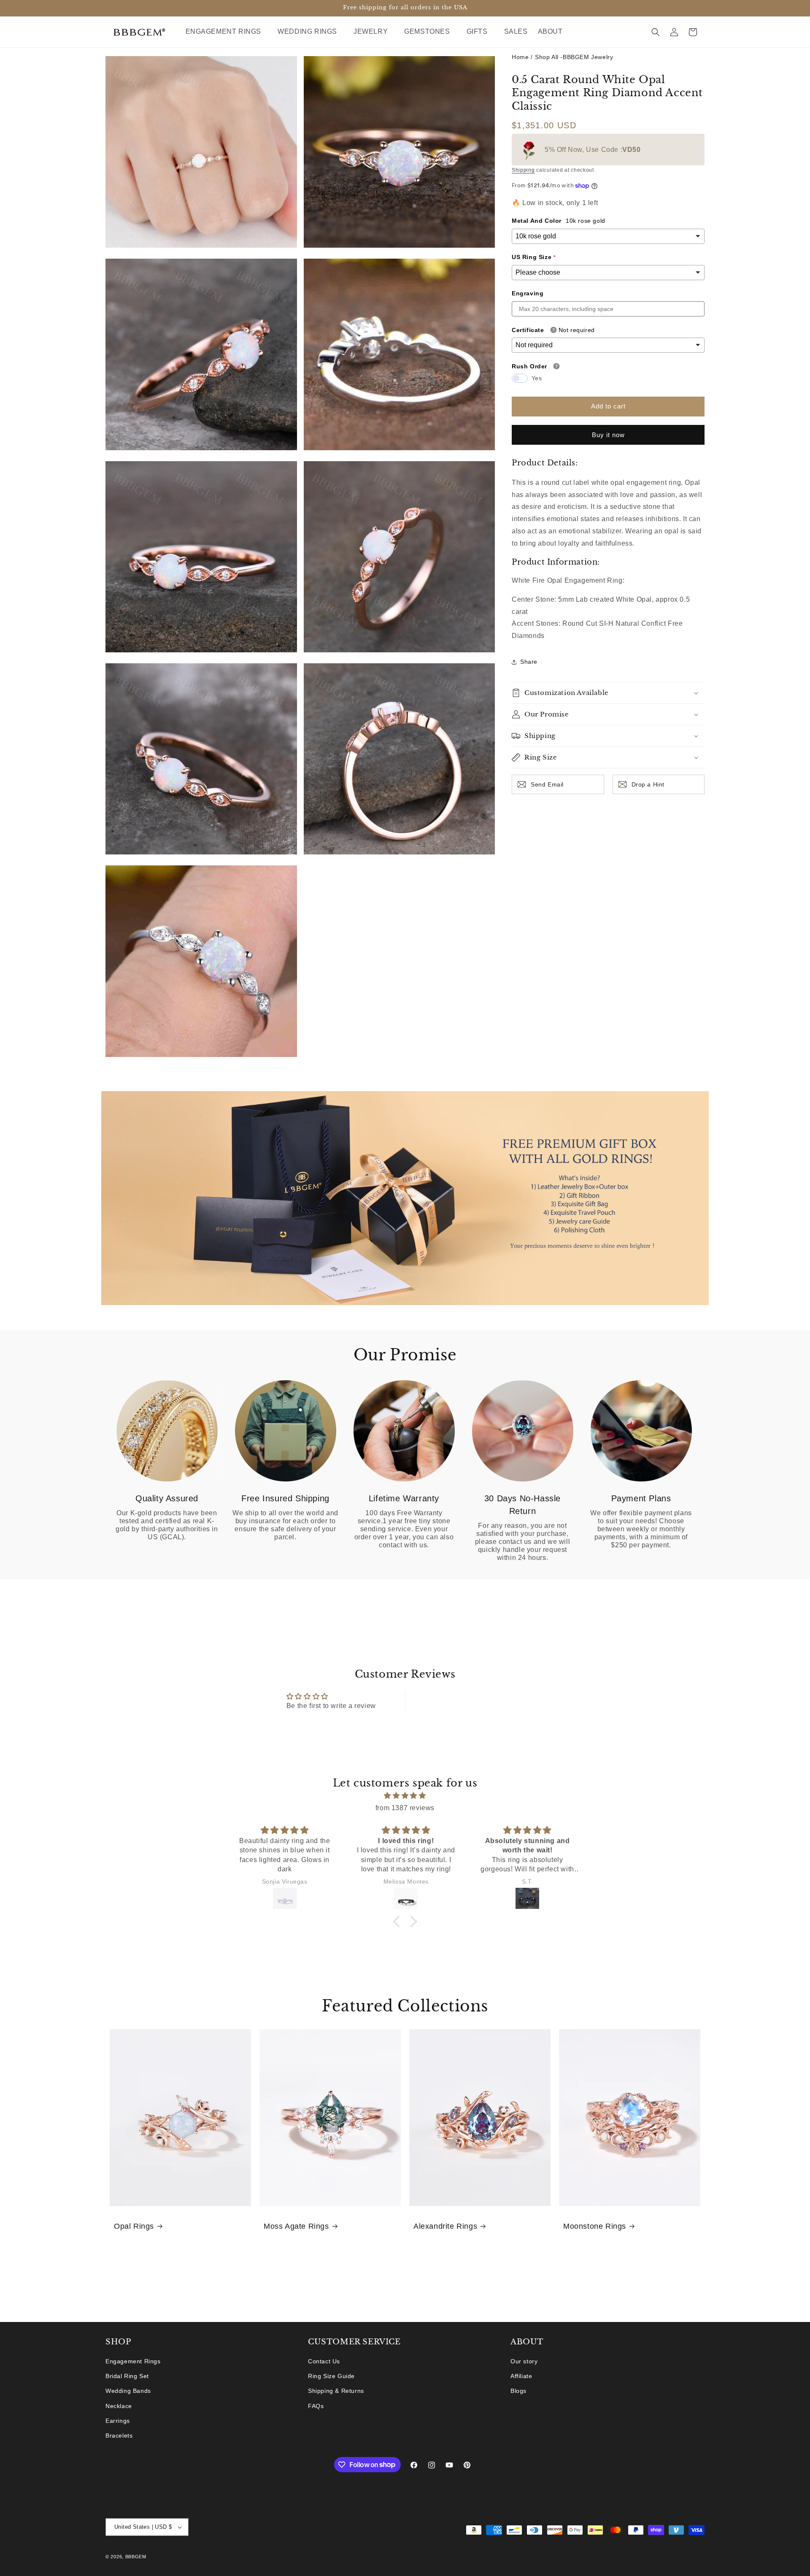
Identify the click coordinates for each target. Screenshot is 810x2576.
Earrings (118, 2421)
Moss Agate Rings (296, 2226)
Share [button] (529, 662)
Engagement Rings (133, 2361)
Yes (537, 378)
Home (520, 57)
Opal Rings (134, 2226)
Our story (524, 2361)
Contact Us (324, 2361)
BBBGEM (136, 2557)
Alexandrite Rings (445, 2226)
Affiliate (521, 2376)
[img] (405, 1796)
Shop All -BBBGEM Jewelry (574, 57)
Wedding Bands (128, 2391)
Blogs (518, 2391)
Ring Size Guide (331, 2376)
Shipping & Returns (336, 2391)
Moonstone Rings (595, 2226)
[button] (227, 32)
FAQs (316, 2406)
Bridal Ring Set (127, 2376)
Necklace (119, 2406)
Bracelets (119, 2435)
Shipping (523, 170)
